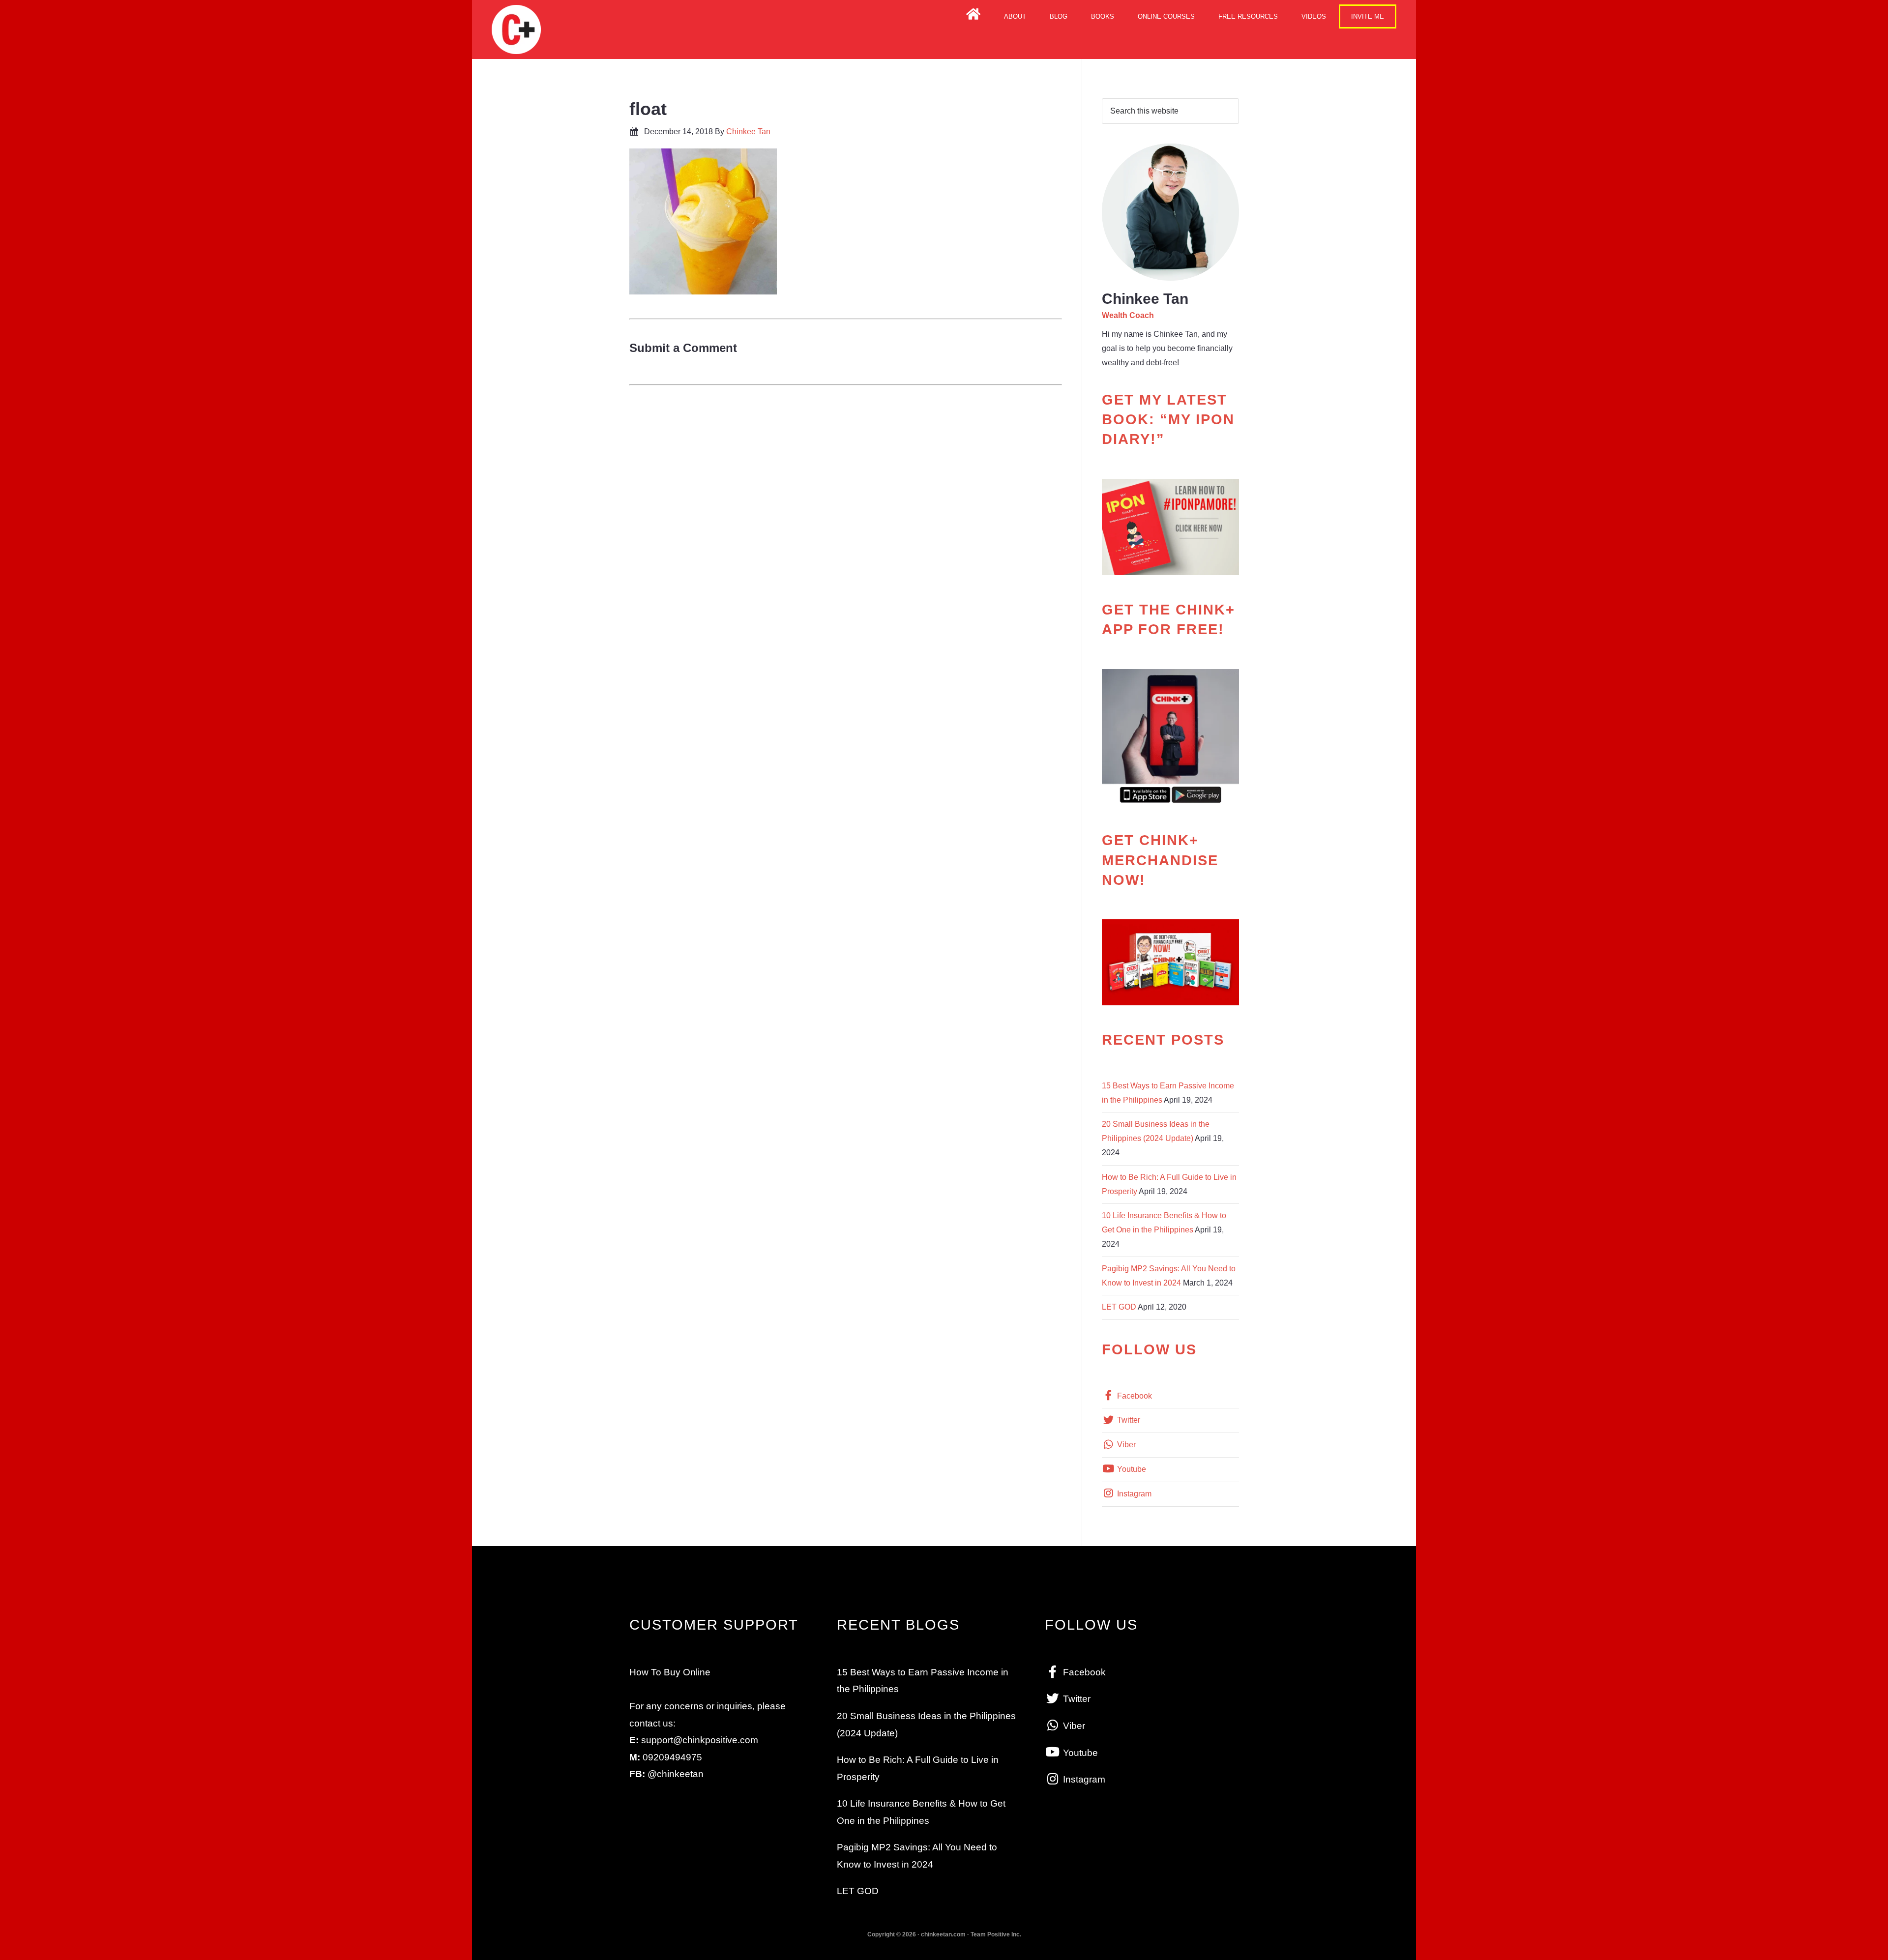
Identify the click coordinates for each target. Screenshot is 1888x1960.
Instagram (1133, 1494)
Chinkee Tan (516, 29)
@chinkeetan (676, 1774)
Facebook (1134, 1396)
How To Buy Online (670, 1672)
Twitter (1128, 1420)
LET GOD (1119, 1307)
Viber (1125, 1445)
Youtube (1131, 1469)
